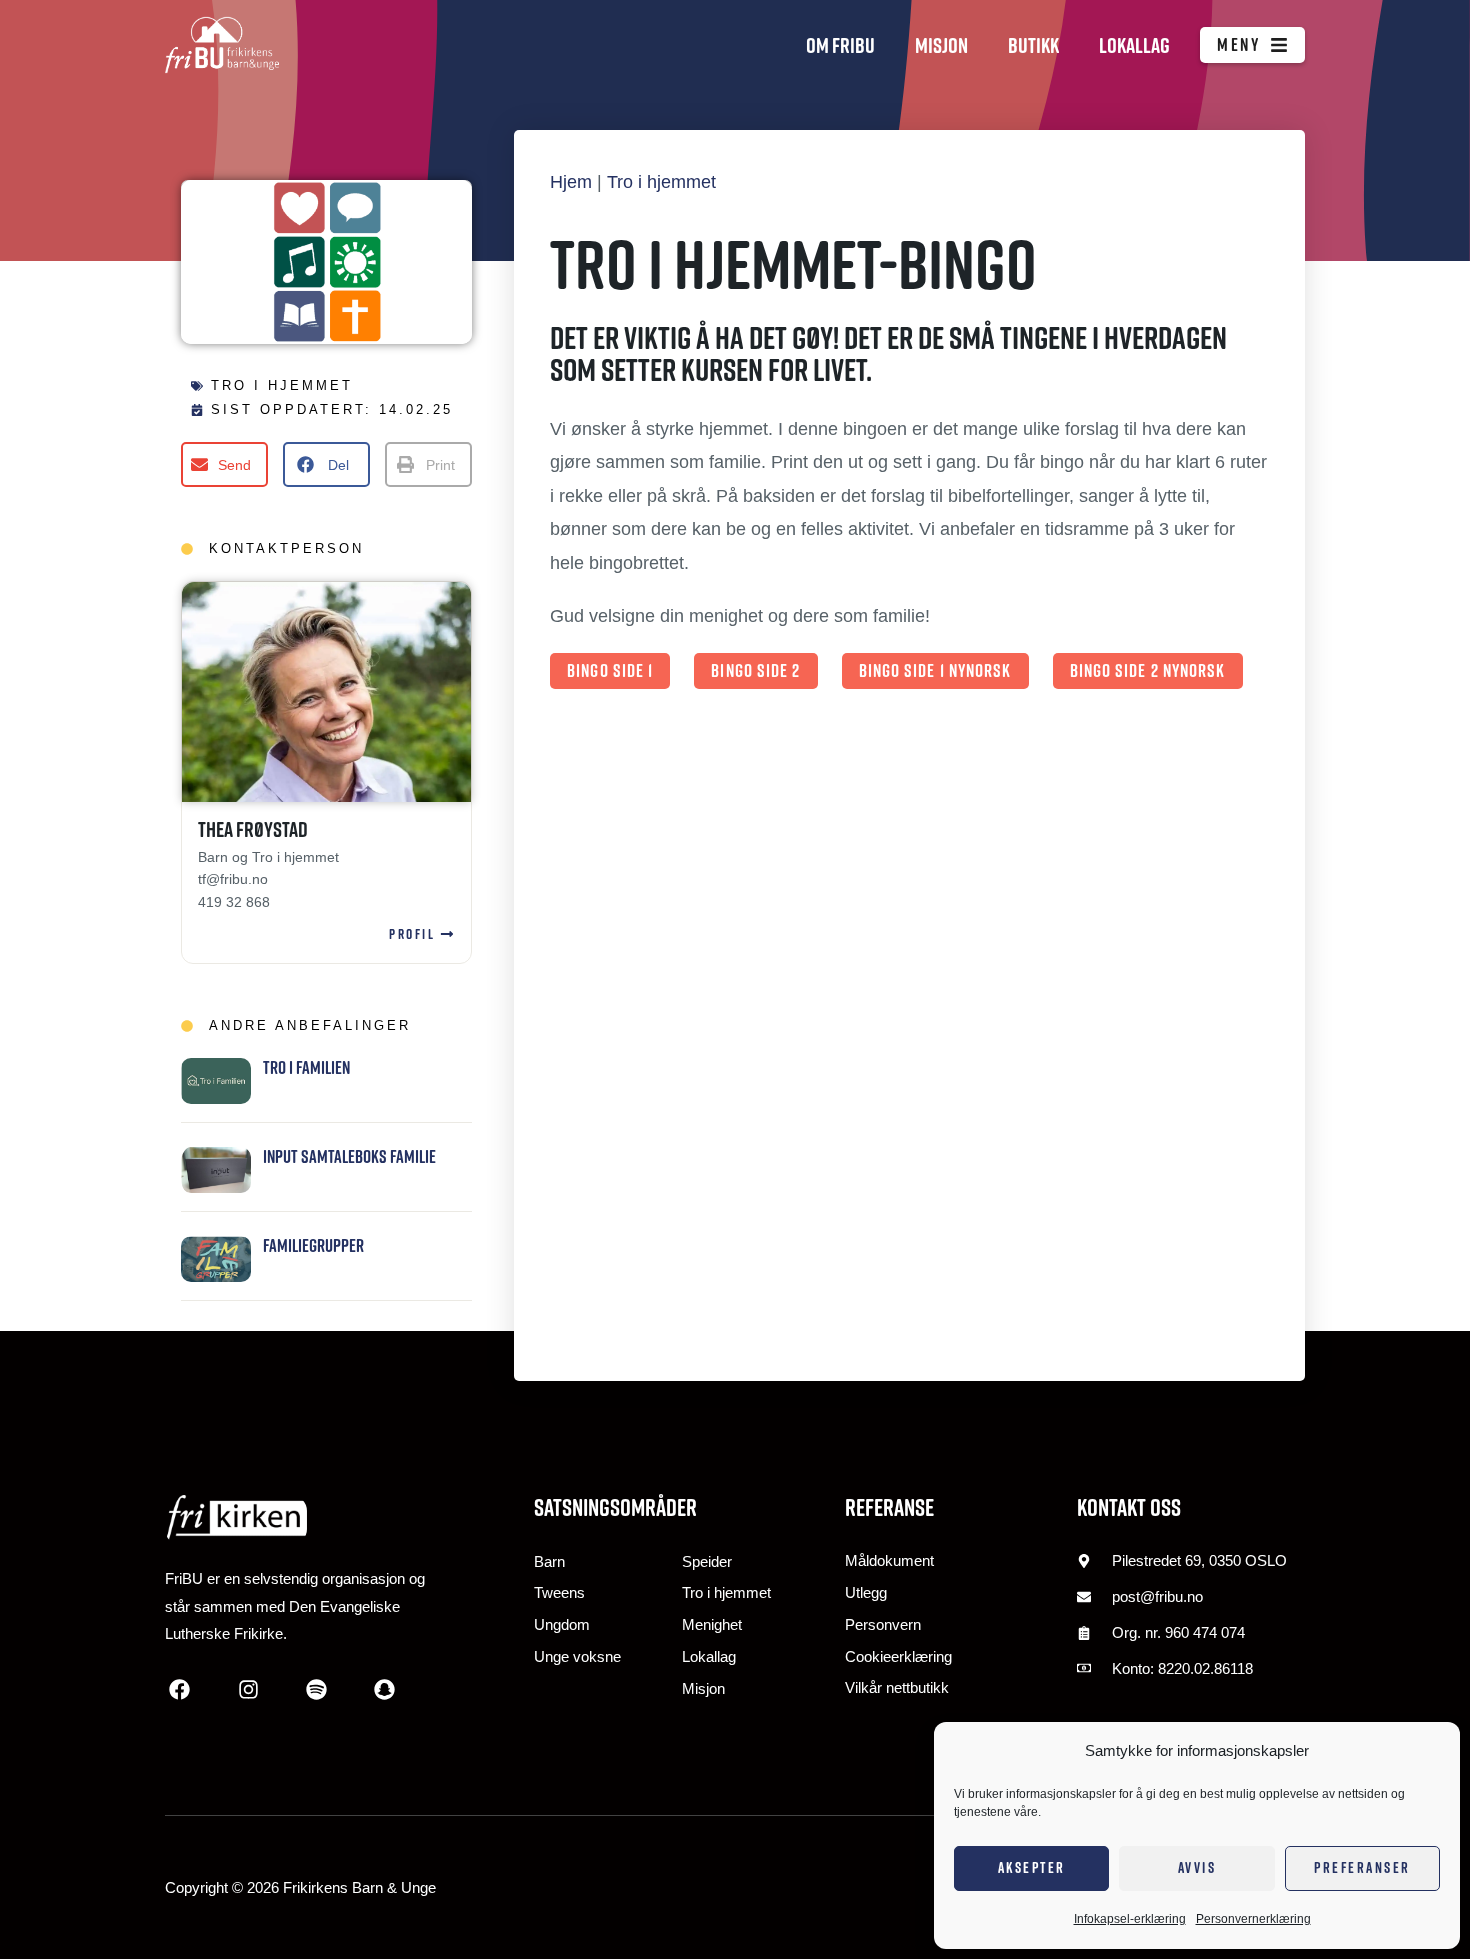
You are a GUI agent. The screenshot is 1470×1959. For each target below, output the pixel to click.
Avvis (1197, 1867)
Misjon (941, 45)
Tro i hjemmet (282, 385)
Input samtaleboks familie (349, 1156)
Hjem (571, 182)
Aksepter (1032, 1867)
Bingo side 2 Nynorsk (1148, 670)
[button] (224, 464)
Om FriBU (840, 45)
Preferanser (1362, 1867)
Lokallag (1134, 45)
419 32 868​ (234, 902)
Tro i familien (306, 1067)
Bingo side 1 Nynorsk (935, 670)
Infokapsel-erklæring (1130, 1919)
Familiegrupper (313, 1245)
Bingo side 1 (610, 670)
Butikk (1033, 45)
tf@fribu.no (233, 879)
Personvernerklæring (1253, 1919)
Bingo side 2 (755, 670)
